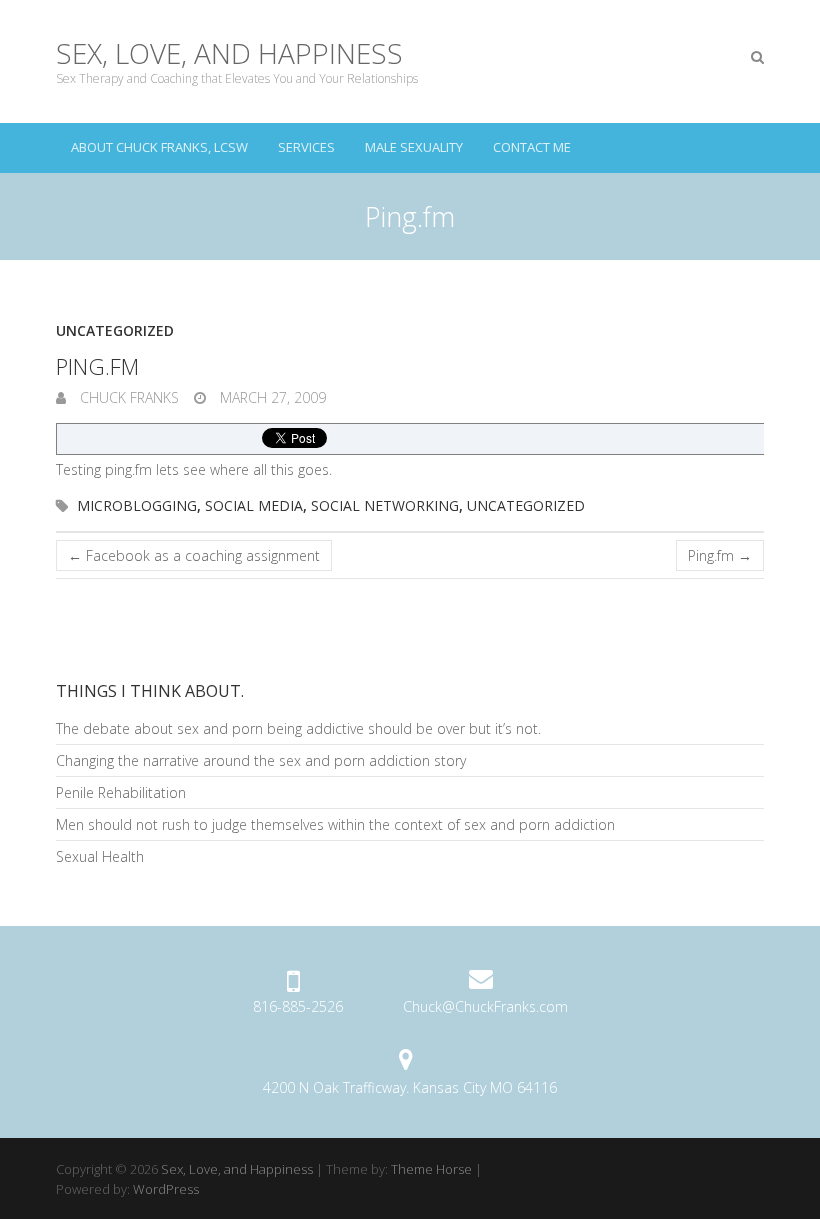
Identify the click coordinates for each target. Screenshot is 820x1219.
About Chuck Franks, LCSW (159, 147)
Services (306, 147)
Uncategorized (115, 330)
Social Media (254, 505)
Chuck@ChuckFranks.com (485, 1006)
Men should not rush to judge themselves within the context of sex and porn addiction (335, 824)
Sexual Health (100, 856)
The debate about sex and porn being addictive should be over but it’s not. (298, 728)
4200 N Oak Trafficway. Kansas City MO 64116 (410, 1087)
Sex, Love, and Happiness (229, 53)
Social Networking (385, 505)
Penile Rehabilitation (121, 792)
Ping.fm (720, 555)
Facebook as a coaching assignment (194, 555)
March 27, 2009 (271, 397)
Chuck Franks (127, 397)
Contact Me (532, 147)
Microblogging (137, 505)
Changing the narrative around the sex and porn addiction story (261, 760)
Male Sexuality (414, 147)
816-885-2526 (298, 1006)
